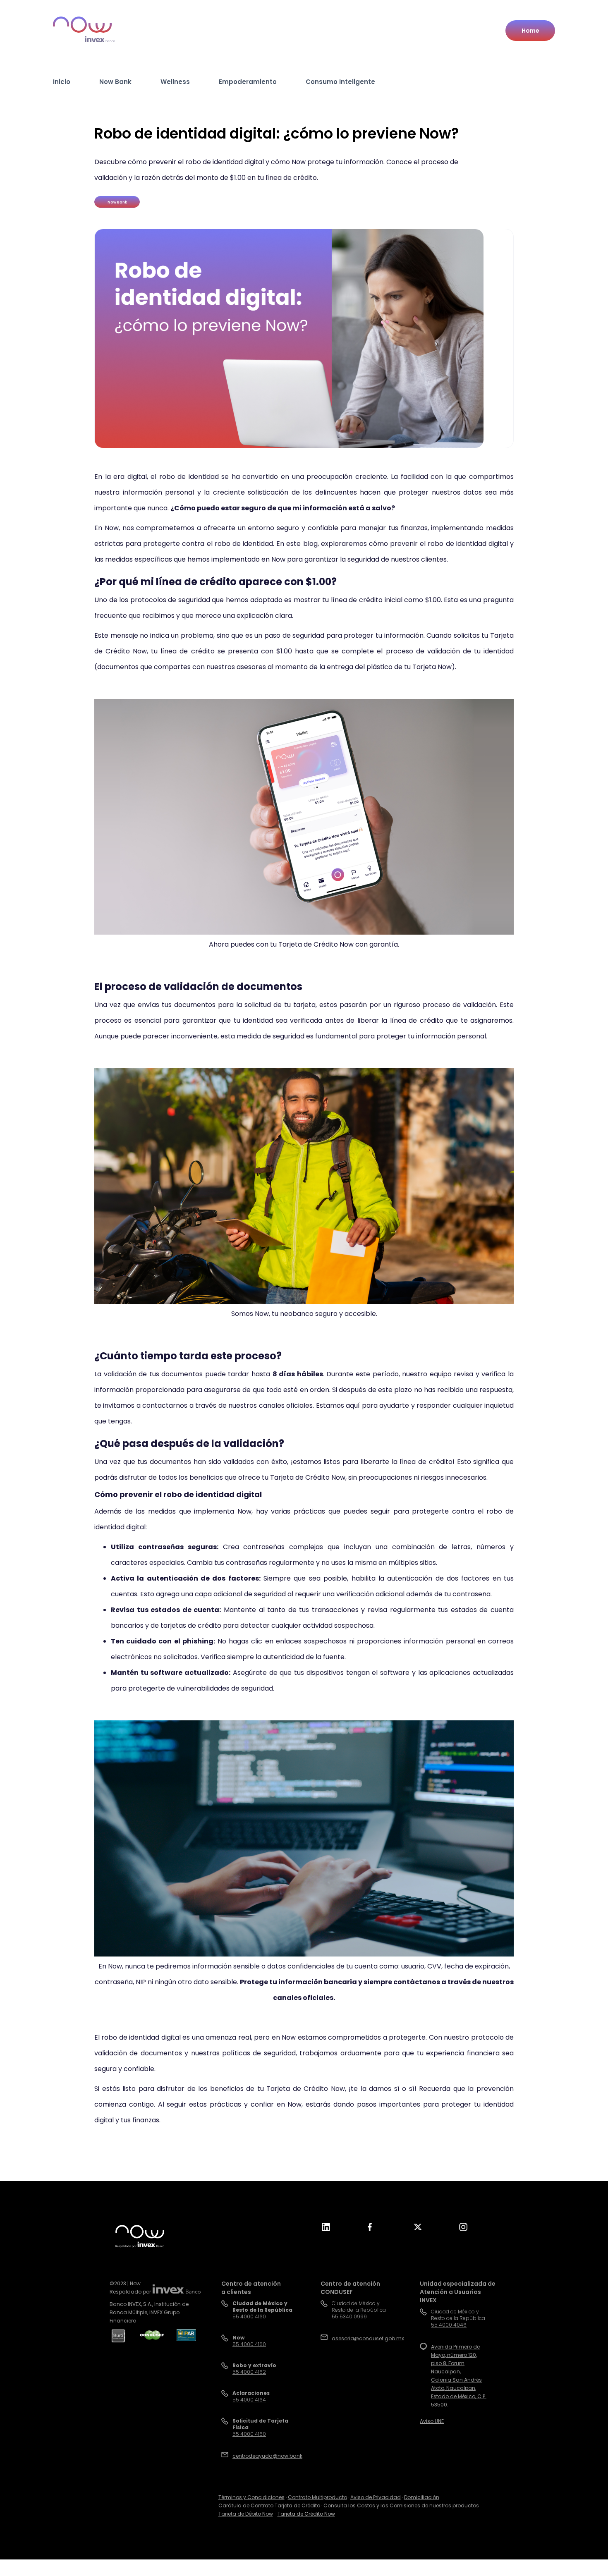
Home (530, 31)
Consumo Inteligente (340, 82)
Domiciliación (422, 2497)
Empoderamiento (248, 82)
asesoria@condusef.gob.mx (368, 2338)
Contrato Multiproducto (317, 2497)
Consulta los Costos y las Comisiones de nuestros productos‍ (401, 2505)
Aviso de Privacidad (376, 2497)
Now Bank (115, 82)
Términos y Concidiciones (251, 2497)
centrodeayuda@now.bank (267, 2456)
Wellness (175, 82)
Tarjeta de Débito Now (246, 2514)
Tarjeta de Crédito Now (306, 2514)
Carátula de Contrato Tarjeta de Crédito (269, 2505)
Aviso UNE (432, 2421)
